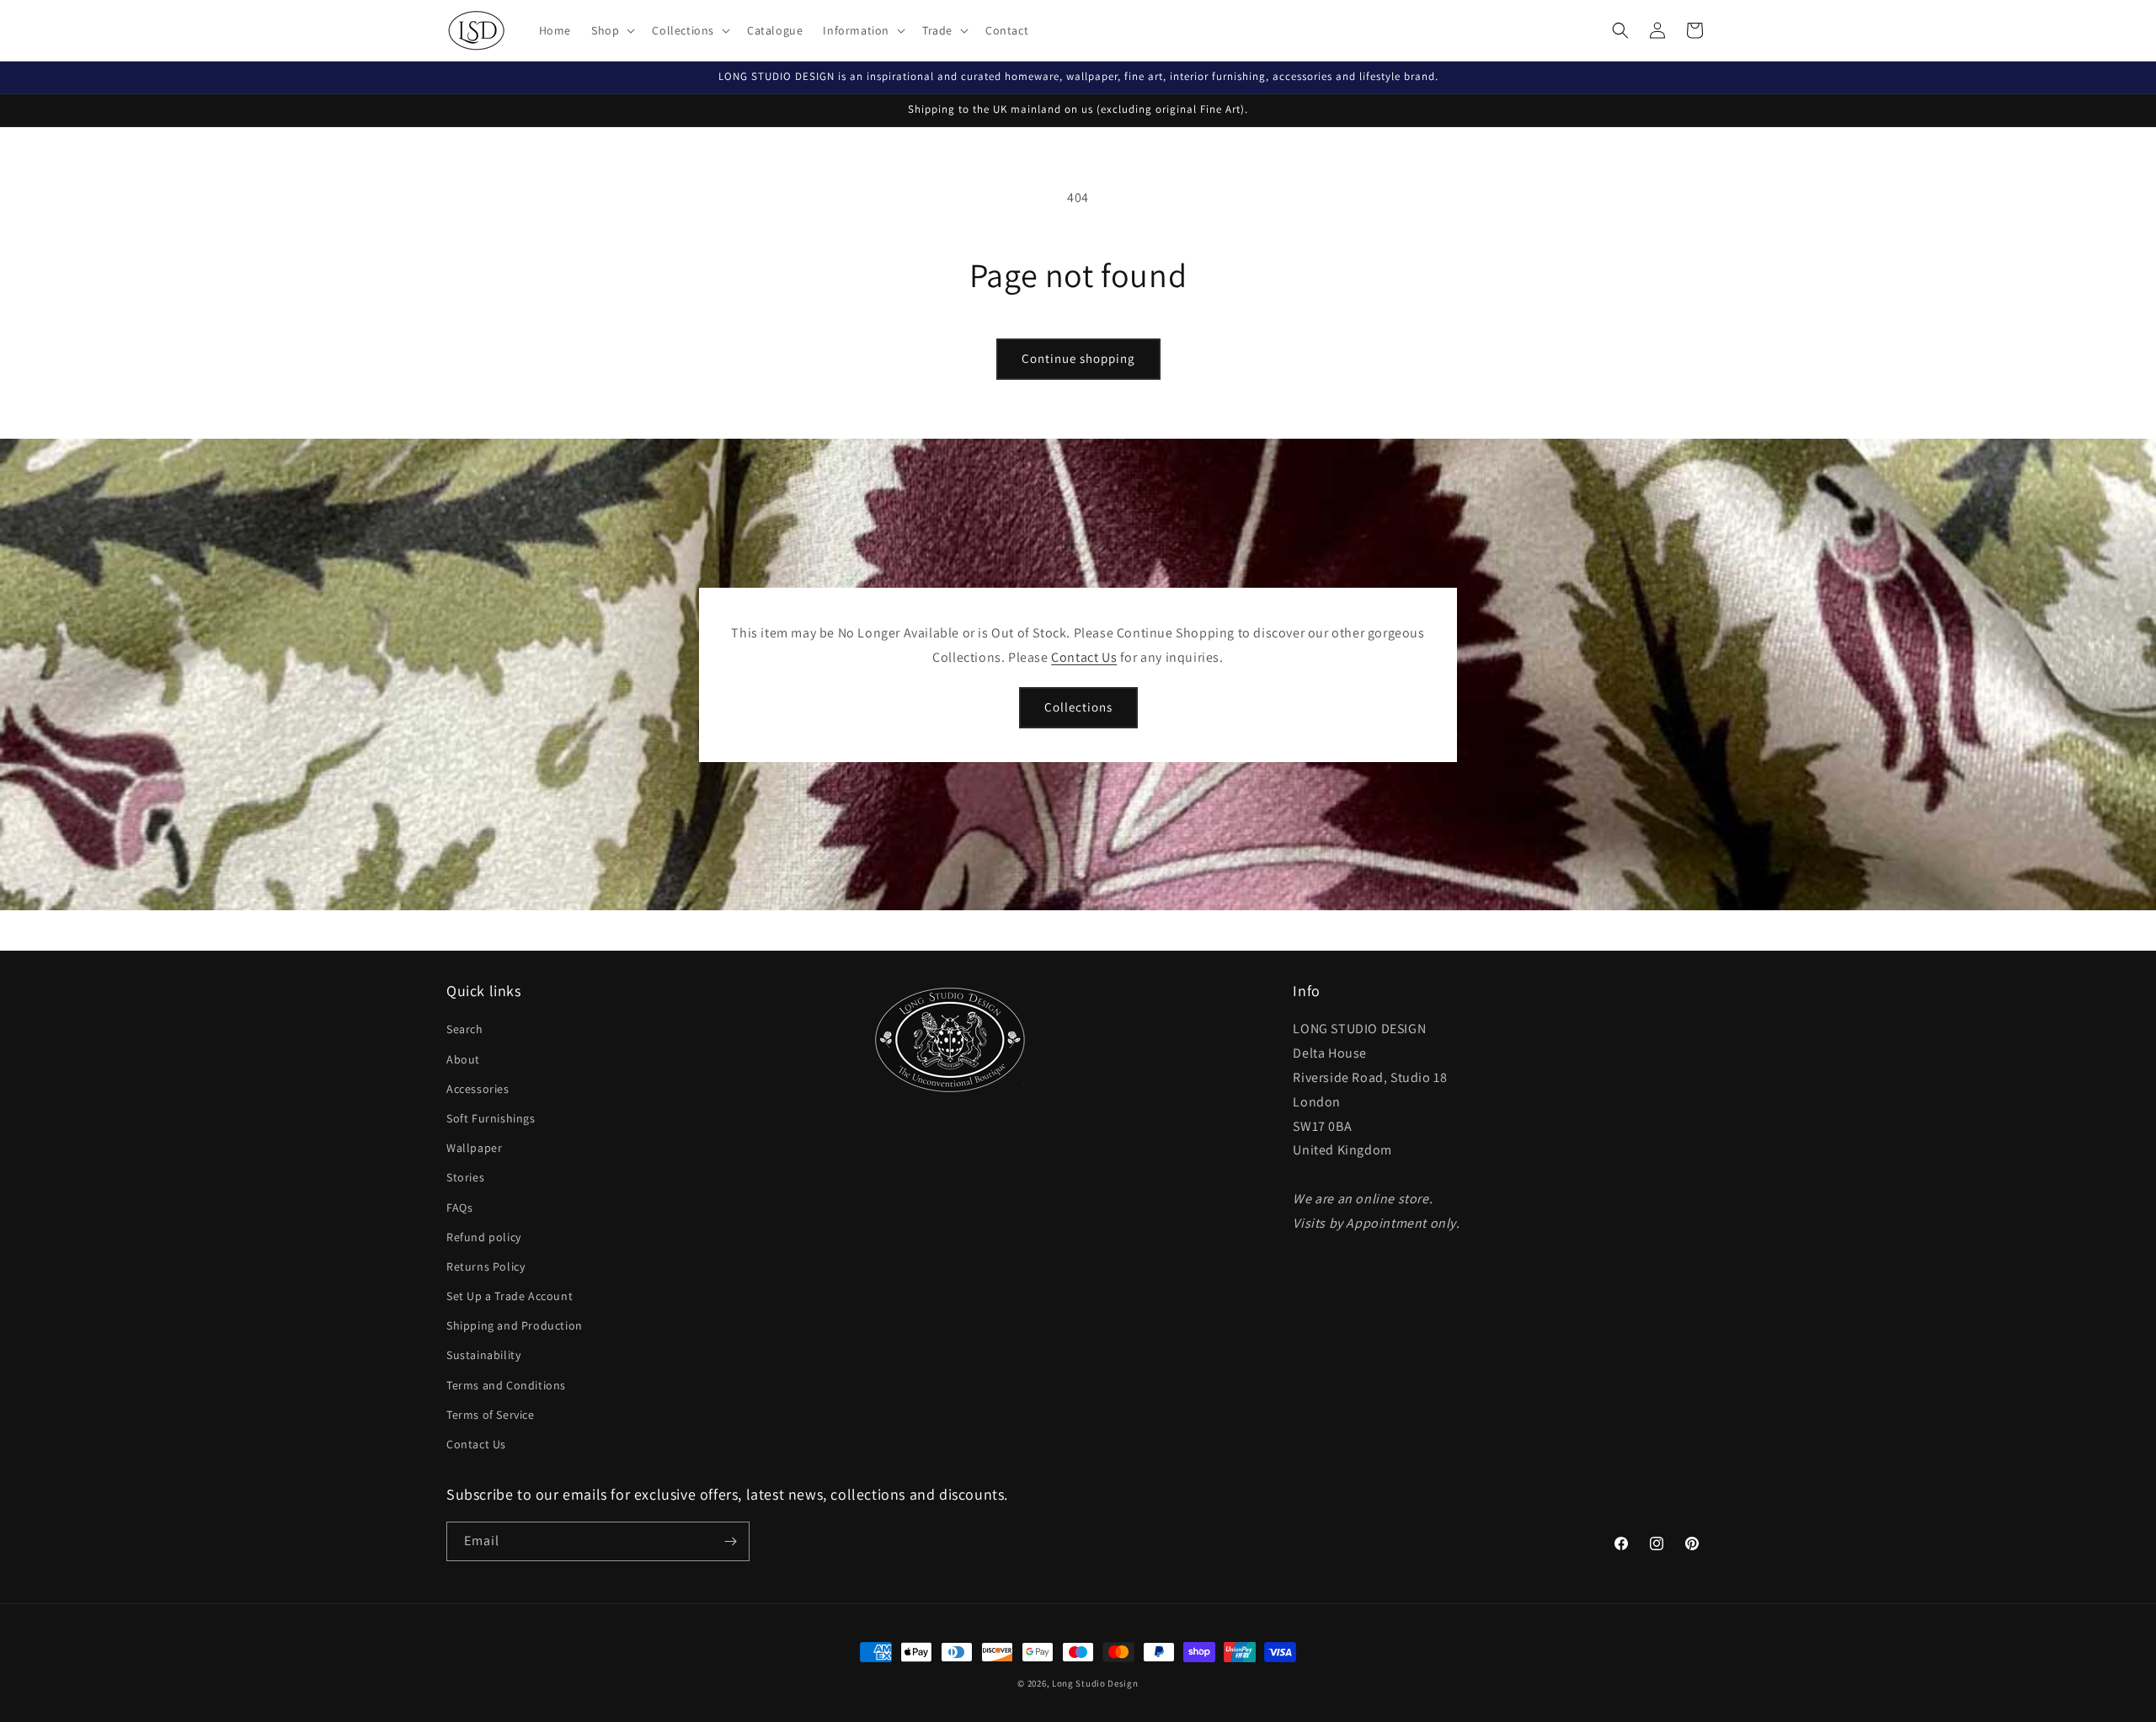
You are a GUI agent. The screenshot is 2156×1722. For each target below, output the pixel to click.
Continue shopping (1078, 358)
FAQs (459, 1208)
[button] (611, 30)
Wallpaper (474, 1148)
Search (465, 1029)
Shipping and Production (515, 1325)
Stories (465, 1177)
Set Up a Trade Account (510, 1296)
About (463, 1059)
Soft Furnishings (491, 1118)
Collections (1078, 707)
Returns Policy (486, 1266)
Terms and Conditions (506, 1385)
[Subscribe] (730, 1541)
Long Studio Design (1095, 1683)
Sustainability (483, 1355)
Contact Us (1084, 656)
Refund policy (484, 1237)
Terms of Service (491, 1415)
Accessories (478, 1089)
